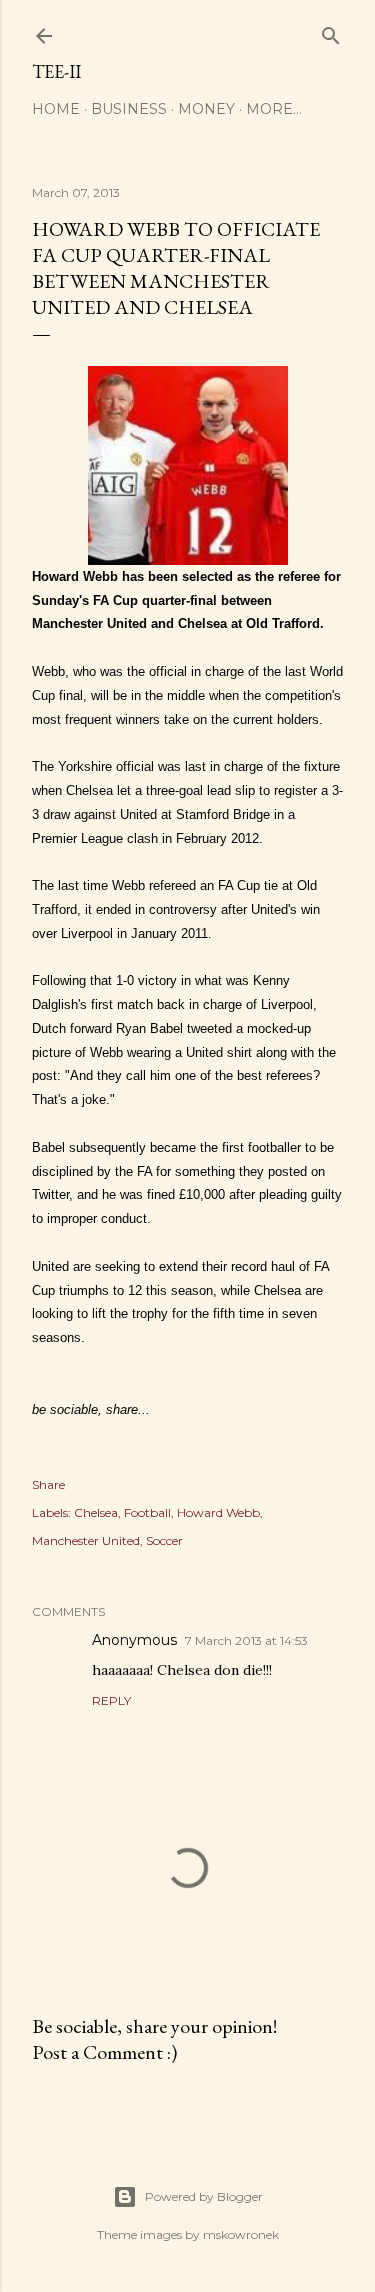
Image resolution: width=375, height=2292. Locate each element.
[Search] (331, 31)
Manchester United (86, 1540)
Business (129, 109)
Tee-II (56, 71)
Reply (111, 1700)
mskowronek (241, 2234)
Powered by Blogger (204, 2196)
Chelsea (96, 1512)
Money (206, 109)
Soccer (164, 1540)
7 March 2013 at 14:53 (246, 1640)
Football (147, 1512)
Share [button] (48, 1484)
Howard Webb (218, 1512)
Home (56, 109)
